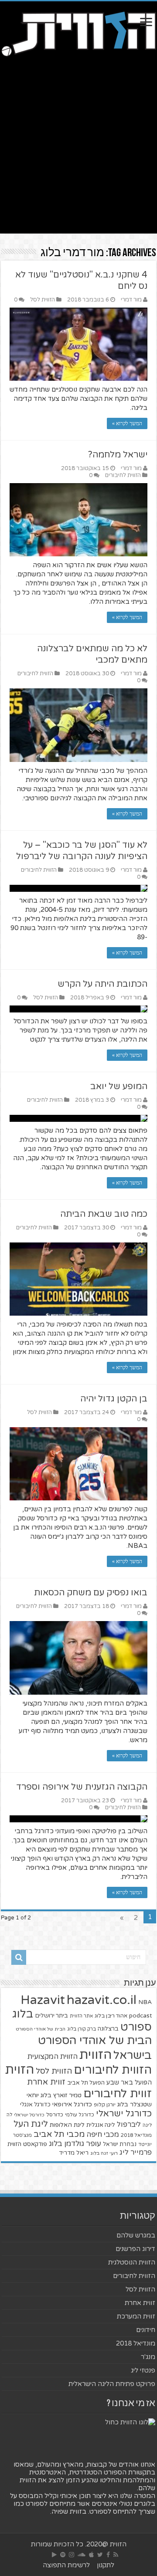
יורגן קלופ (105, 2105)
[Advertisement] (78, 142)
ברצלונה (108, 2029)
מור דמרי (131, 300)
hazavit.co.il (102, 2000)
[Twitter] (100, 2555)
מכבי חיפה (103, 2135)
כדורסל (55, 2115)
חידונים (146, 2330)
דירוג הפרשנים (135, 2249)
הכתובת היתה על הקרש (102, 984)
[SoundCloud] (82, 2555)
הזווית (96, 2055)
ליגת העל (31, 2124)
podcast (140, 2016)
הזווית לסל (43, 300)
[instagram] (72, 2555)
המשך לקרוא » (127, 423)
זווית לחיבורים (118, 2094)
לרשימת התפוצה (66, 2565)
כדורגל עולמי (80, 2115)
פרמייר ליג (136, 2153)
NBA (145, 2002)
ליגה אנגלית (101, 2125)
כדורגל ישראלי (124, 2114)
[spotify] (63, 2555)
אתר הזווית (81, 2016)
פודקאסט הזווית (27, 2144)
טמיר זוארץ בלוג (61, 2095)
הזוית (20, 2070)
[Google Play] (54, 2555)
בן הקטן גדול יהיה (114, 1399)
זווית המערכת (136, 2316)
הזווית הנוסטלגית (132, 2262)
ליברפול (129, 2125)
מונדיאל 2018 (136, 2135)
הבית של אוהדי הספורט (41, 2029)
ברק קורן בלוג (82, 2029)
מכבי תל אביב (59, 2134)
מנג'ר (148, 2357)
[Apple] (91, 2555)
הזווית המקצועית (53, 2057)
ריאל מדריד (74, 2153)
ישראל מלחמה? (118, 455)
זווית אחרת (46, 2082)
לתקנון (106, 2565)
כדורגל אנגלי (35, 2105)
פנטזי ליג (143, 2370)
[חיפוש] (19, 1957)
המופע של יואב (119, 1087)
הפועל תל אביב (86, 2083)
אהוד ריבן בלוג (111, 2016)
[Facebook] (108, 2555)
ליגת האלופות (67, 2125)
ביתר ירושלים (51, 2016)
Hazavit (43, 2000)
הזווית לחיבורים (123, 475)
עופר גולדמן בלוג (75, 2144)
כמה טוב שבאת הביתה (104, 1214)
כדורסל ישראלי (29, 2115)
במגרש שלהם (136, 2235)
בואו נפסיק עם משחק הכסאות (91, 1593)
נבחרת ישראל (120, 2144)
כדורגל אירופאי (72, 2104)
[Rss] (116, 2555)
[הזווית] (78, 33)
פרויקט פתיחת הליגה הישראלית (112, 2384)
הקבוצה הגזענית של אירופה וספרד (82, 1787)
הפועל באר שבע (129, 2083)
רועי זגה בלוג (104, 2153)
